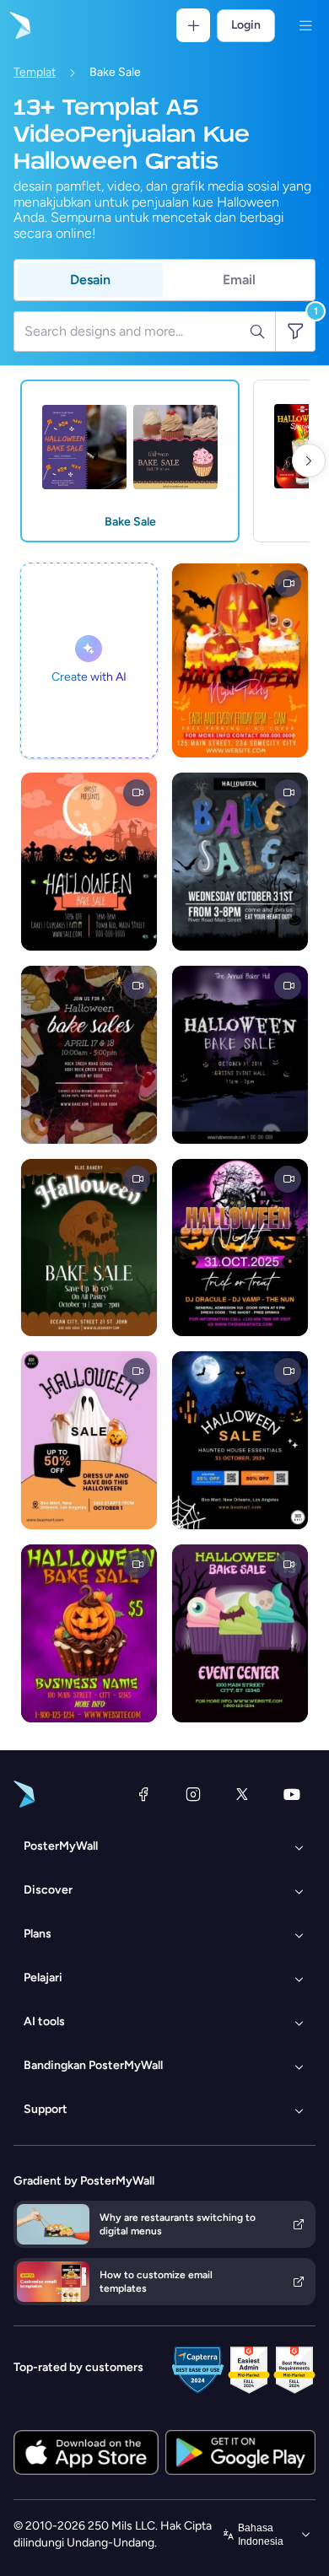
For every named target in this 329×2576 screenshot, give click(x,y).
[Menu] (305, 25)
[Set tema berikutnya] (309, 461)
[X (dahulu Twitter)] (242, 1794)
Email (239, 280)
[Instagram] (193, 1794)
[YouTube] (292, 1794)
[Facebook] (143, 1794)
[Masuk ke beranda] (19, 25)
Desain (90, 280)
